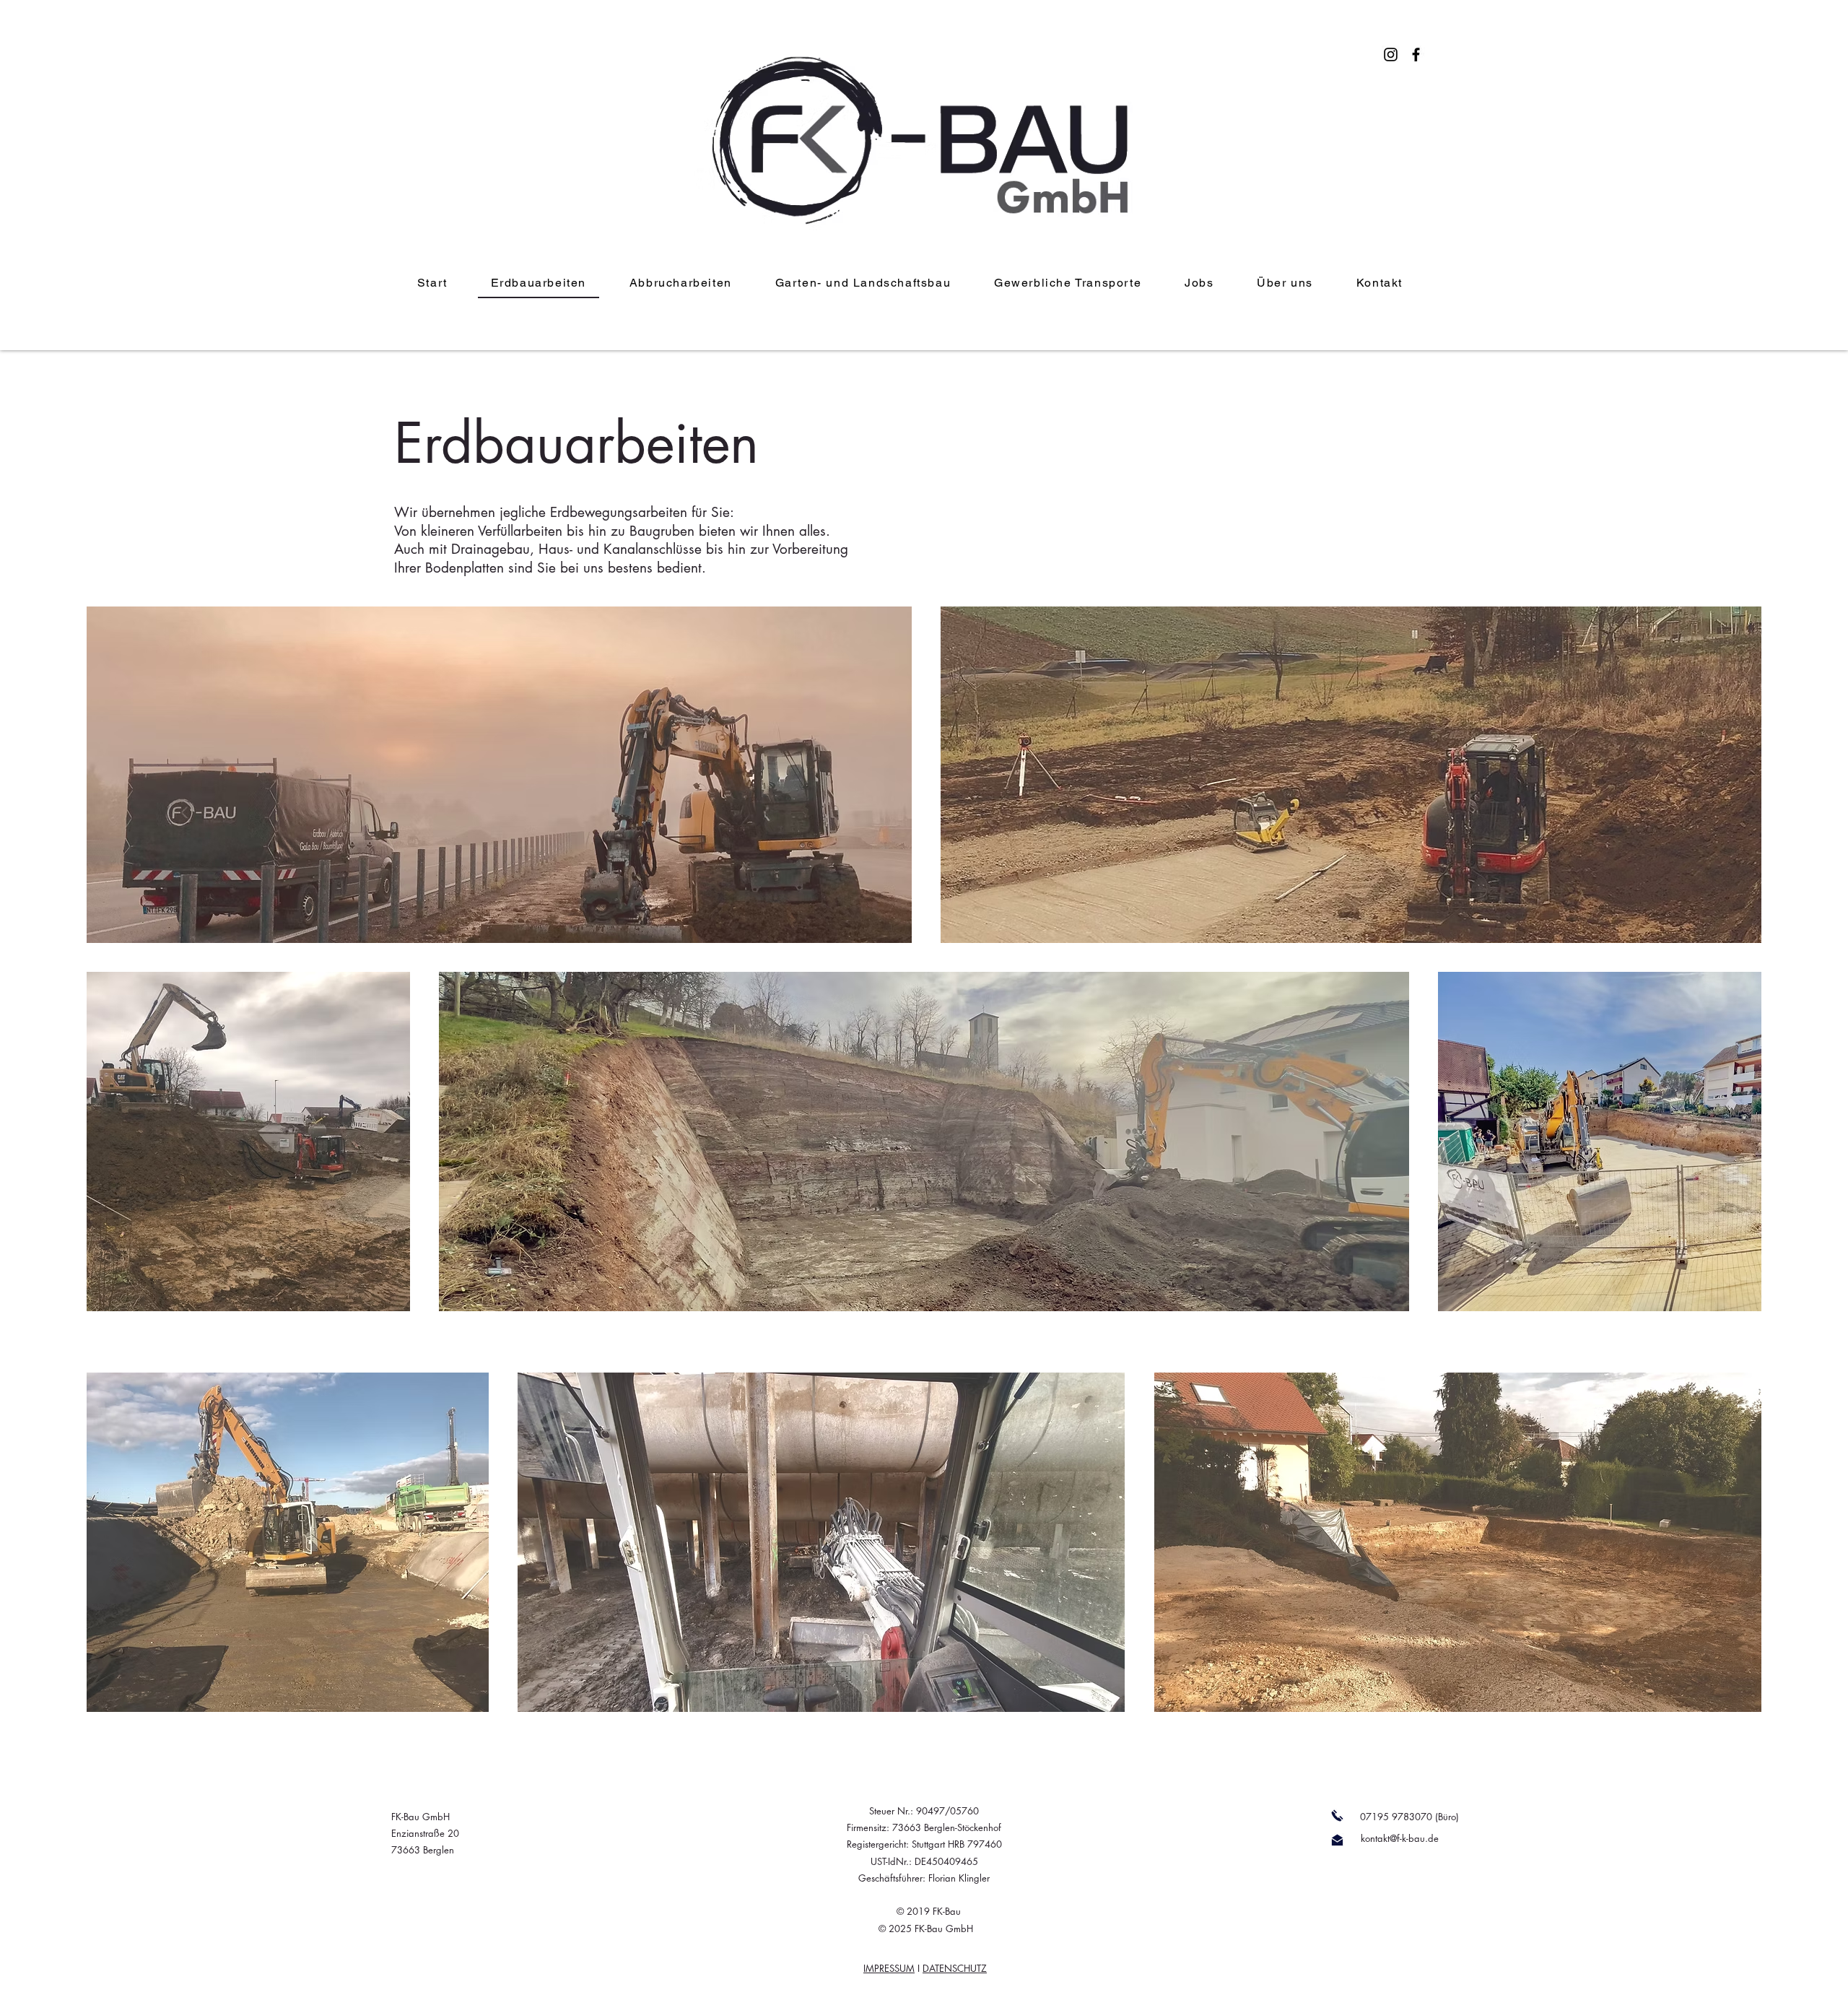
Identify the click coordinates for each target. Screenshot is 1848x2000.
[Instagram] (1391, 55)
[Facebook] (1416, 55)
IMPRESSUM (889, 1968)
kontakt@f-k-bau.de (1400, 1838)
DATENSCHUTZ (955, 1968)
